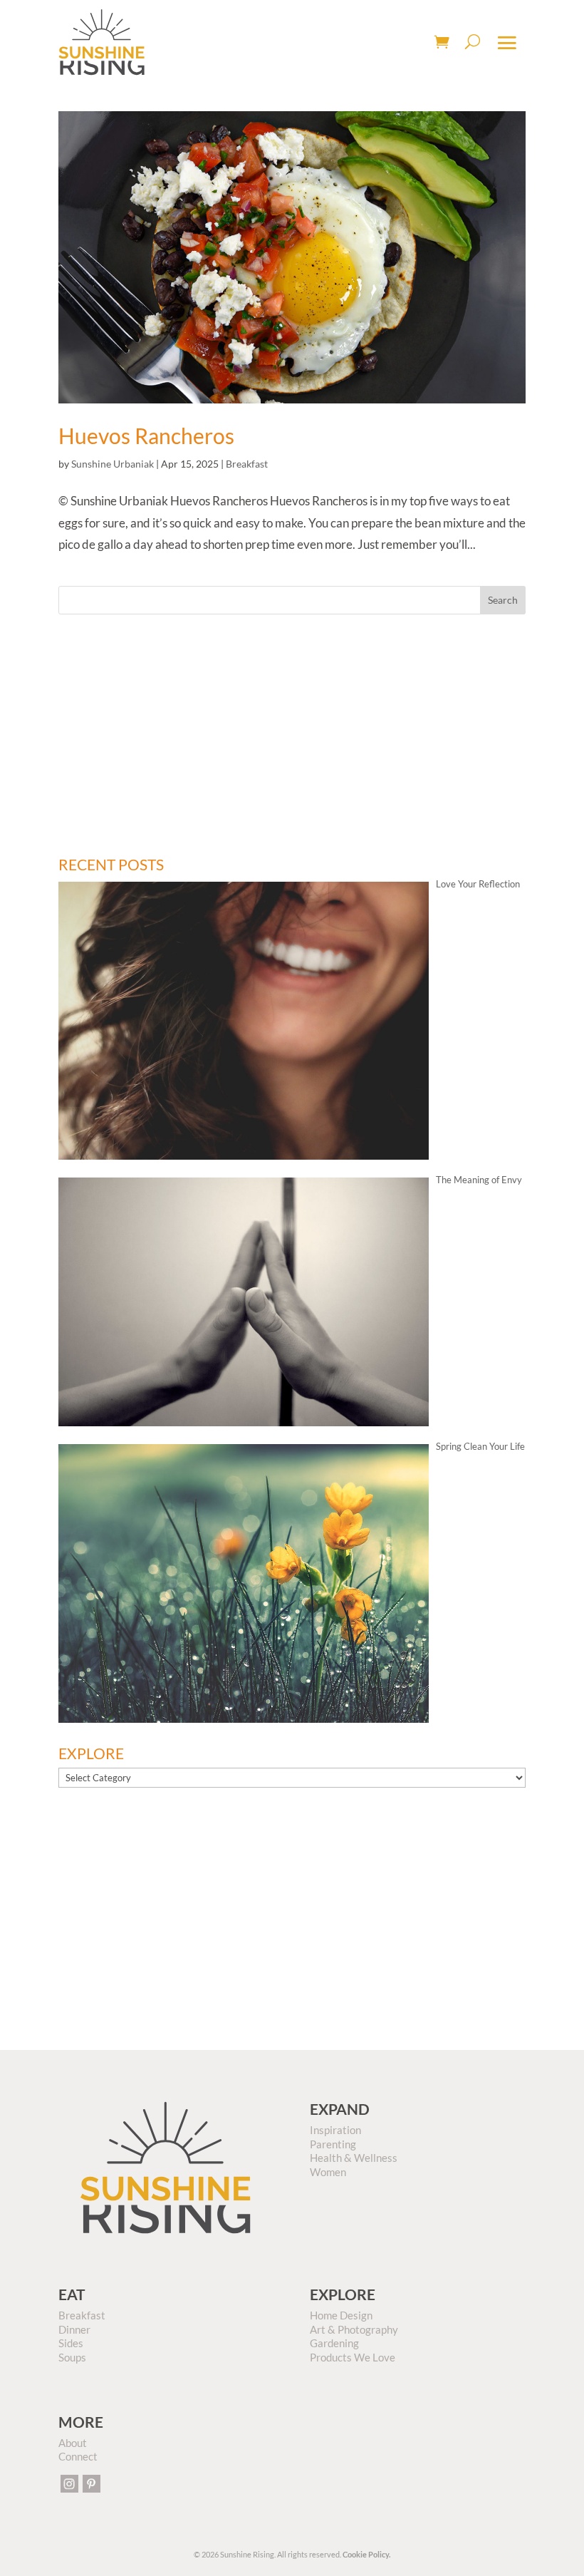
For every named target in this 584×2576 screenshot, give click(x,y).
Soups (72, 2357)
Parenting (333, 2144)
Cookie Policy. (366, 2554)
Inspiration (335, 2130)
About (73, 2443)
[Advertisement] (292, 736)
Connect (78, 2456)
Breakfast (247, 464)
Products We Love (353, 2357)
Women (328, 2172)
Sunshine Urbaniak (113, 464)
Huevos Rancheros (146, 436)
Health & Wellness (354, 2158)
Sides (71, 2343)
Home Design (341, 2315)
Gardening (334, 2343)
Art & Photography (354, 2329)
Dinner (74, 2329)
